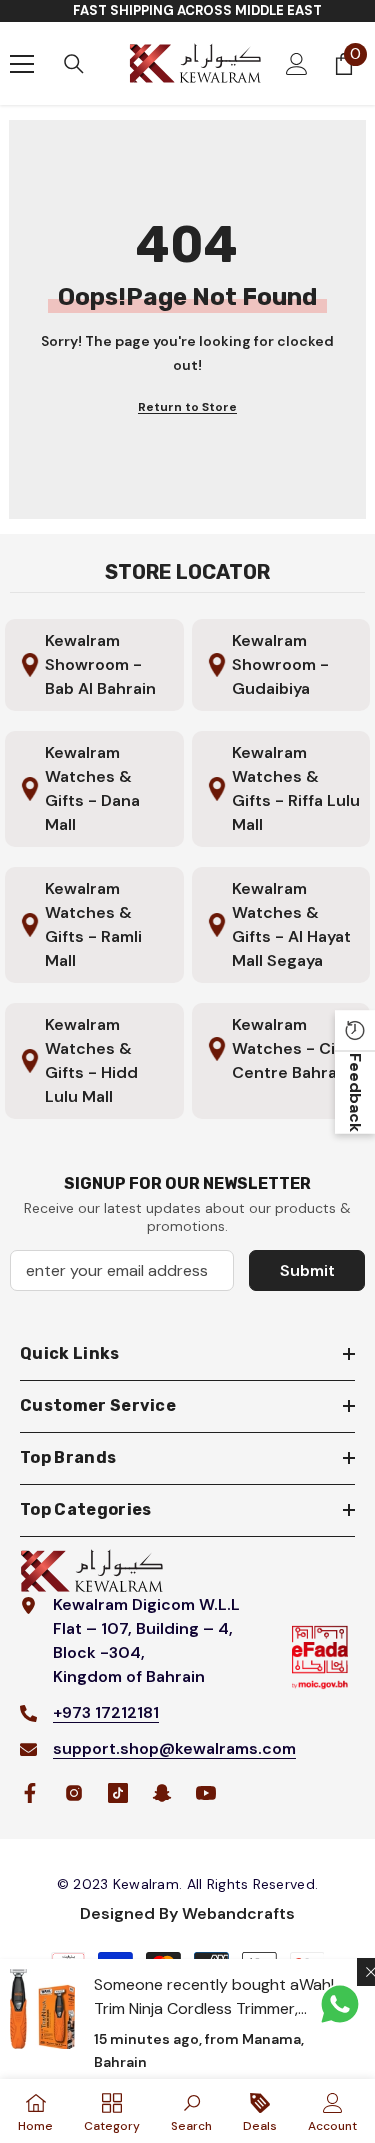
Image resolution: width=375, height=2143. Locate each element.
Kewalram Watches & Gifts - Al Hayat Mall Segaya (291, 924)
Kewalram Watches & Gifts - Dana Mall (92, 788)
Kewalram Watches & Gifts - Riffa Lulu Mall (296, 788)
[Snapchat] (162, 1793)
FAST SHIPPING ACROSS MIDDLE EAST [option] (197, 10)
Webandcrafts (238, 1913)
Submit (307, 1270)
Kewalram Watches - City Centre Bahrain (291, 1048)
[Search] (74, 64)
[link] (191, 2111)
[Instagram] (74, 1793)
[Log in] (297, 64)
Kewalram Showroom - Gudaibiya (280, 664)
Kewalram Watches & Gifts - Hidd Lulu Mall (91, 1060)
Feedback (355, 1092)
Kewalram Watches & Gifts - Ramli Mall (93, 924)
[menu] (22, 64)
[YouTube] (206, 1793)
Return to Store (187, 407)
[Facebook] (30, 1793)
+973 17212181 (106, 1712)
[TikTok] (118, 1793)
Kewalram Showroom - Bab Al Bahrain (100, 664)
